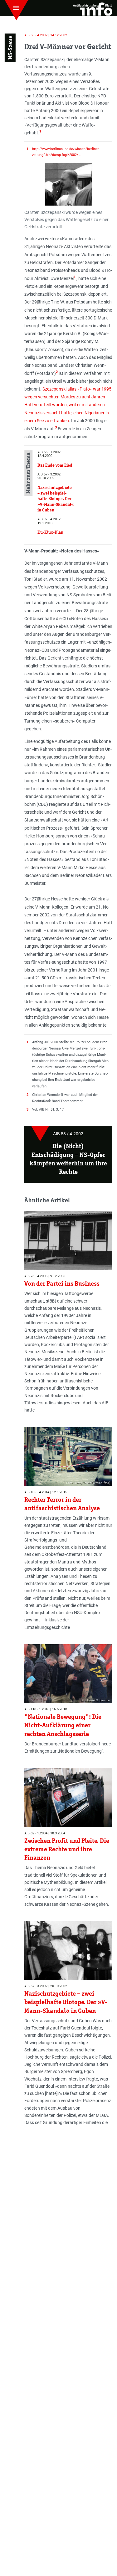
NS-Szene (10, 48)
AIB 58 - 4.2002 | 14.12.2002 (46, 35)
